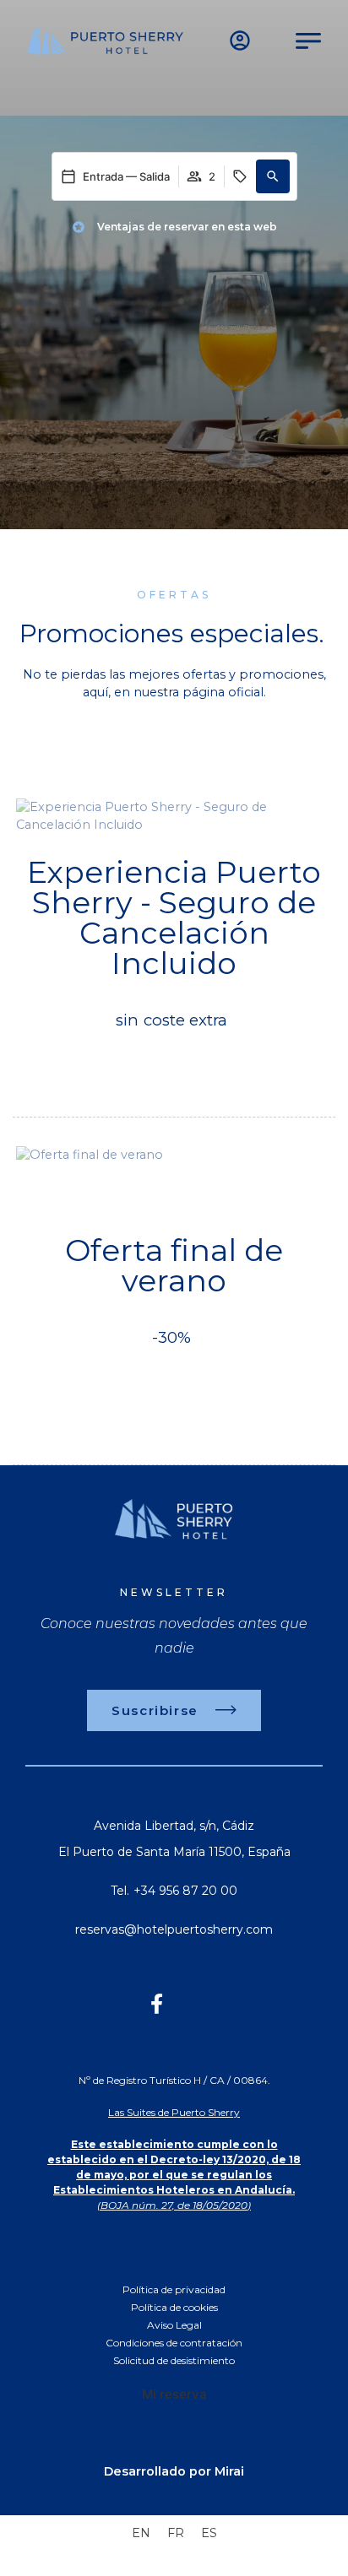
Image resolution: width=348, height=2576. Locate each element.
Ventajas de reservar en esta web (187, 227)
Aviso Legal (174, 2325)
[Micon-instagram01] (192, 2004)
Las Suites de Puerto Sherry (174, 2112)
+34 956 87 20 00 (185, 1891)
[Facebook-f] (156, 2004)
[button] (273, 176)
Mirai (229, 2471)
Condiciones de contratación (174, 2343)
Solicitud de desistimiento (174, 2360)
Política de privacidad (174, 2289)
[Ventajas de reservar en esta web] (79, 227)
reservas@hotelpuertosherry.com (174, 1929)
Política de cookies (174, 2307)
